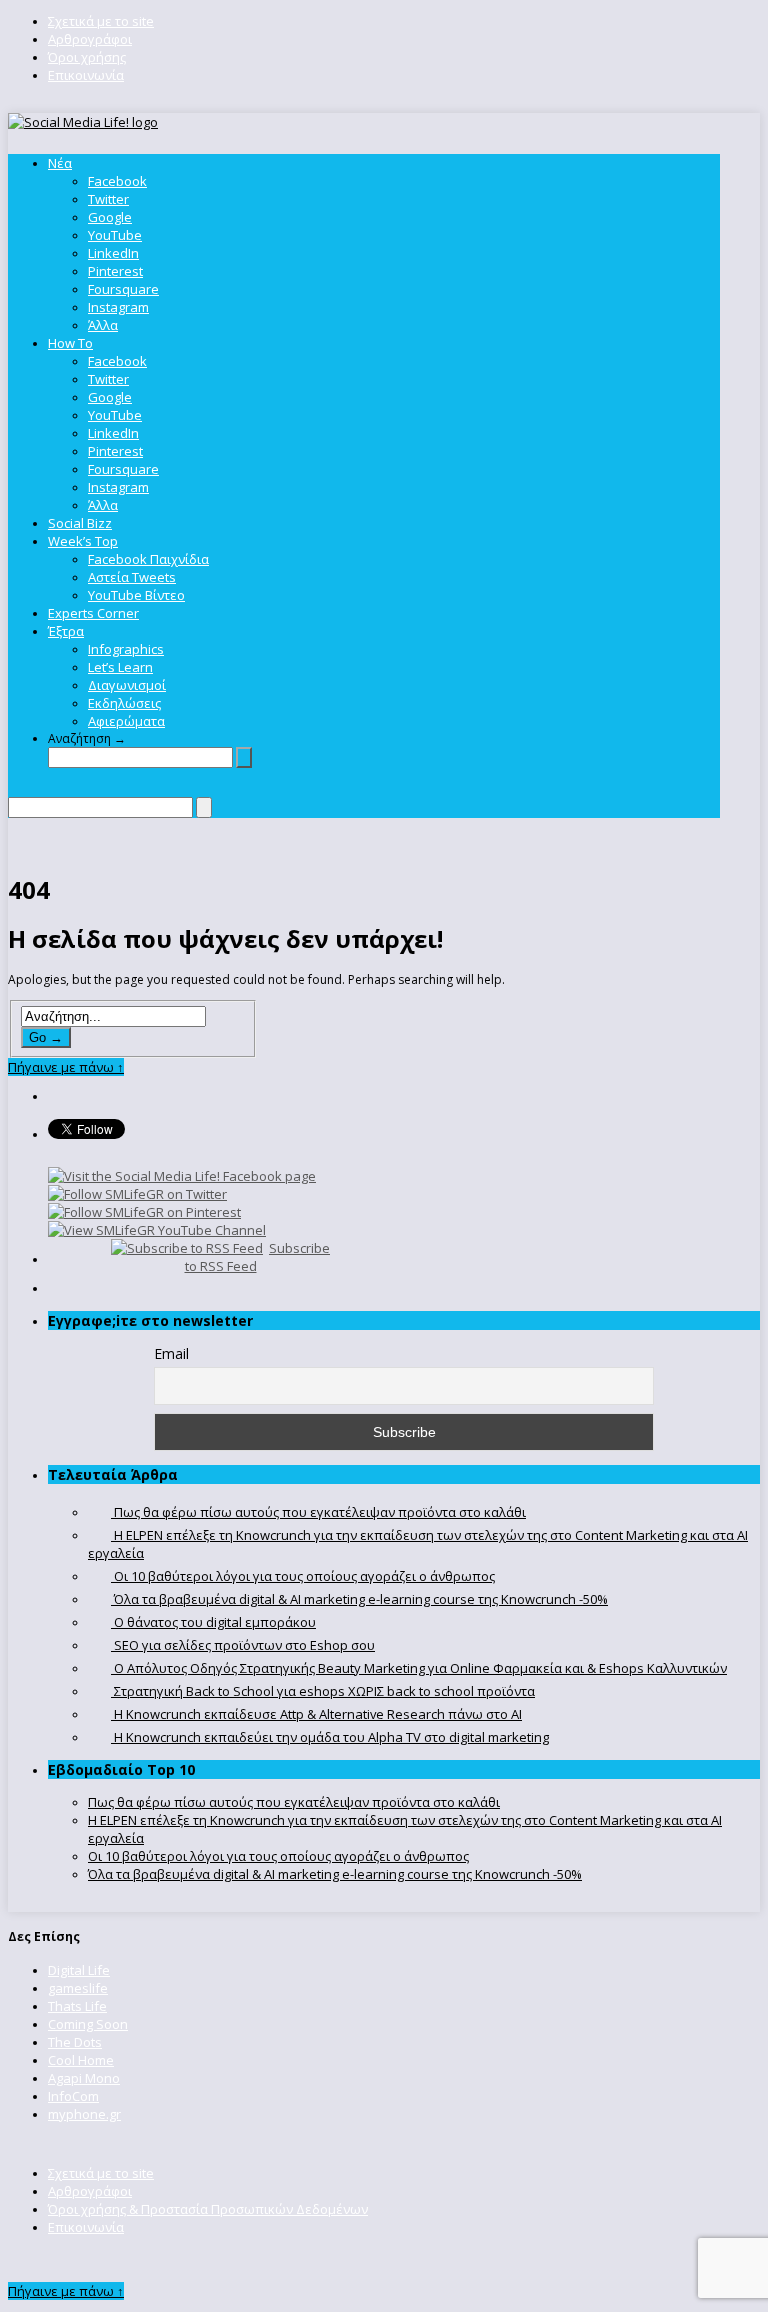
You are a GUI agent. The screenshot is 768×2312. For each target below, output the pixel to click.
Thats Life (77, 2006)
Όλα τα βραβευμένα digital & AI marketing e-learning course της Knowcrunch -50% (335, 1874)
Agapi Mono (84, 2078)
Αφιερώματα (126, 721)
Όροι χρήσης (87, 57)
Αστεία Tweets (132, 577)
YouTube (115, 235)
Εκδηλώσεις (124, 703)
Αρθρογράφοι (90, 39)
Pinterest (115, 271)
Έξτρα (66, 631)
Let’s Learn (120, 667)
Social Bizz (80, 523)
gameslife (78, 1988)
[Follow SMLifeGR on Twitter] (137, 1194)
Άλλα (103, 325)
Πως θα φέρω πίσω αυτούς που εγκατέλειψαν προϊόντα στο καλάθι (294, 1802)
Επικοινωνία (86, 75)
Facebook (117, 181)
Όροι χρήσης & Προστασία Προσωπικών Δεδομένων (208, 2209)
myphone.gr (84, 2114)
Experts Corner (93, 613)
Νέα (60, 163)
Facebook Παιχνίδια (148, 559)
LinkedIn (113, 253)
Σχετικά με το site (101, 21)
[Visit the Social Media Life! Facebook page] (182, 1176)
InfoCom (73, 2096)
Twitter (108, 199)
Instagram (118, 307)
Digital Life (79, 1970)
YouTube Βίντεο (136, 595)
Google (110, 217)
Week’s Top (83, 541)
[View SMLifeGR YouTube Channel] (157, 1230)
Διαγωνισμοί (127, 685)
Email (171, 1353)
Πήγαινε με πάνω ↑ (66, 1067)
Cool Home (81, 2060)
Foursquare (123, 289)
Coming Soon (88, 2024)
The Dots (75, 2042)
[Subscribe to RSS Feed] (187, 1248)
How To (70, 343)
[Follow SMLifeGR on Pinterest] (144, 1212)
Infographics (126, 649)
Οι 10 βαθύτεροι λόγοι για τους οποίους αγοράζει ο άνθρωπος (278, 1856)
